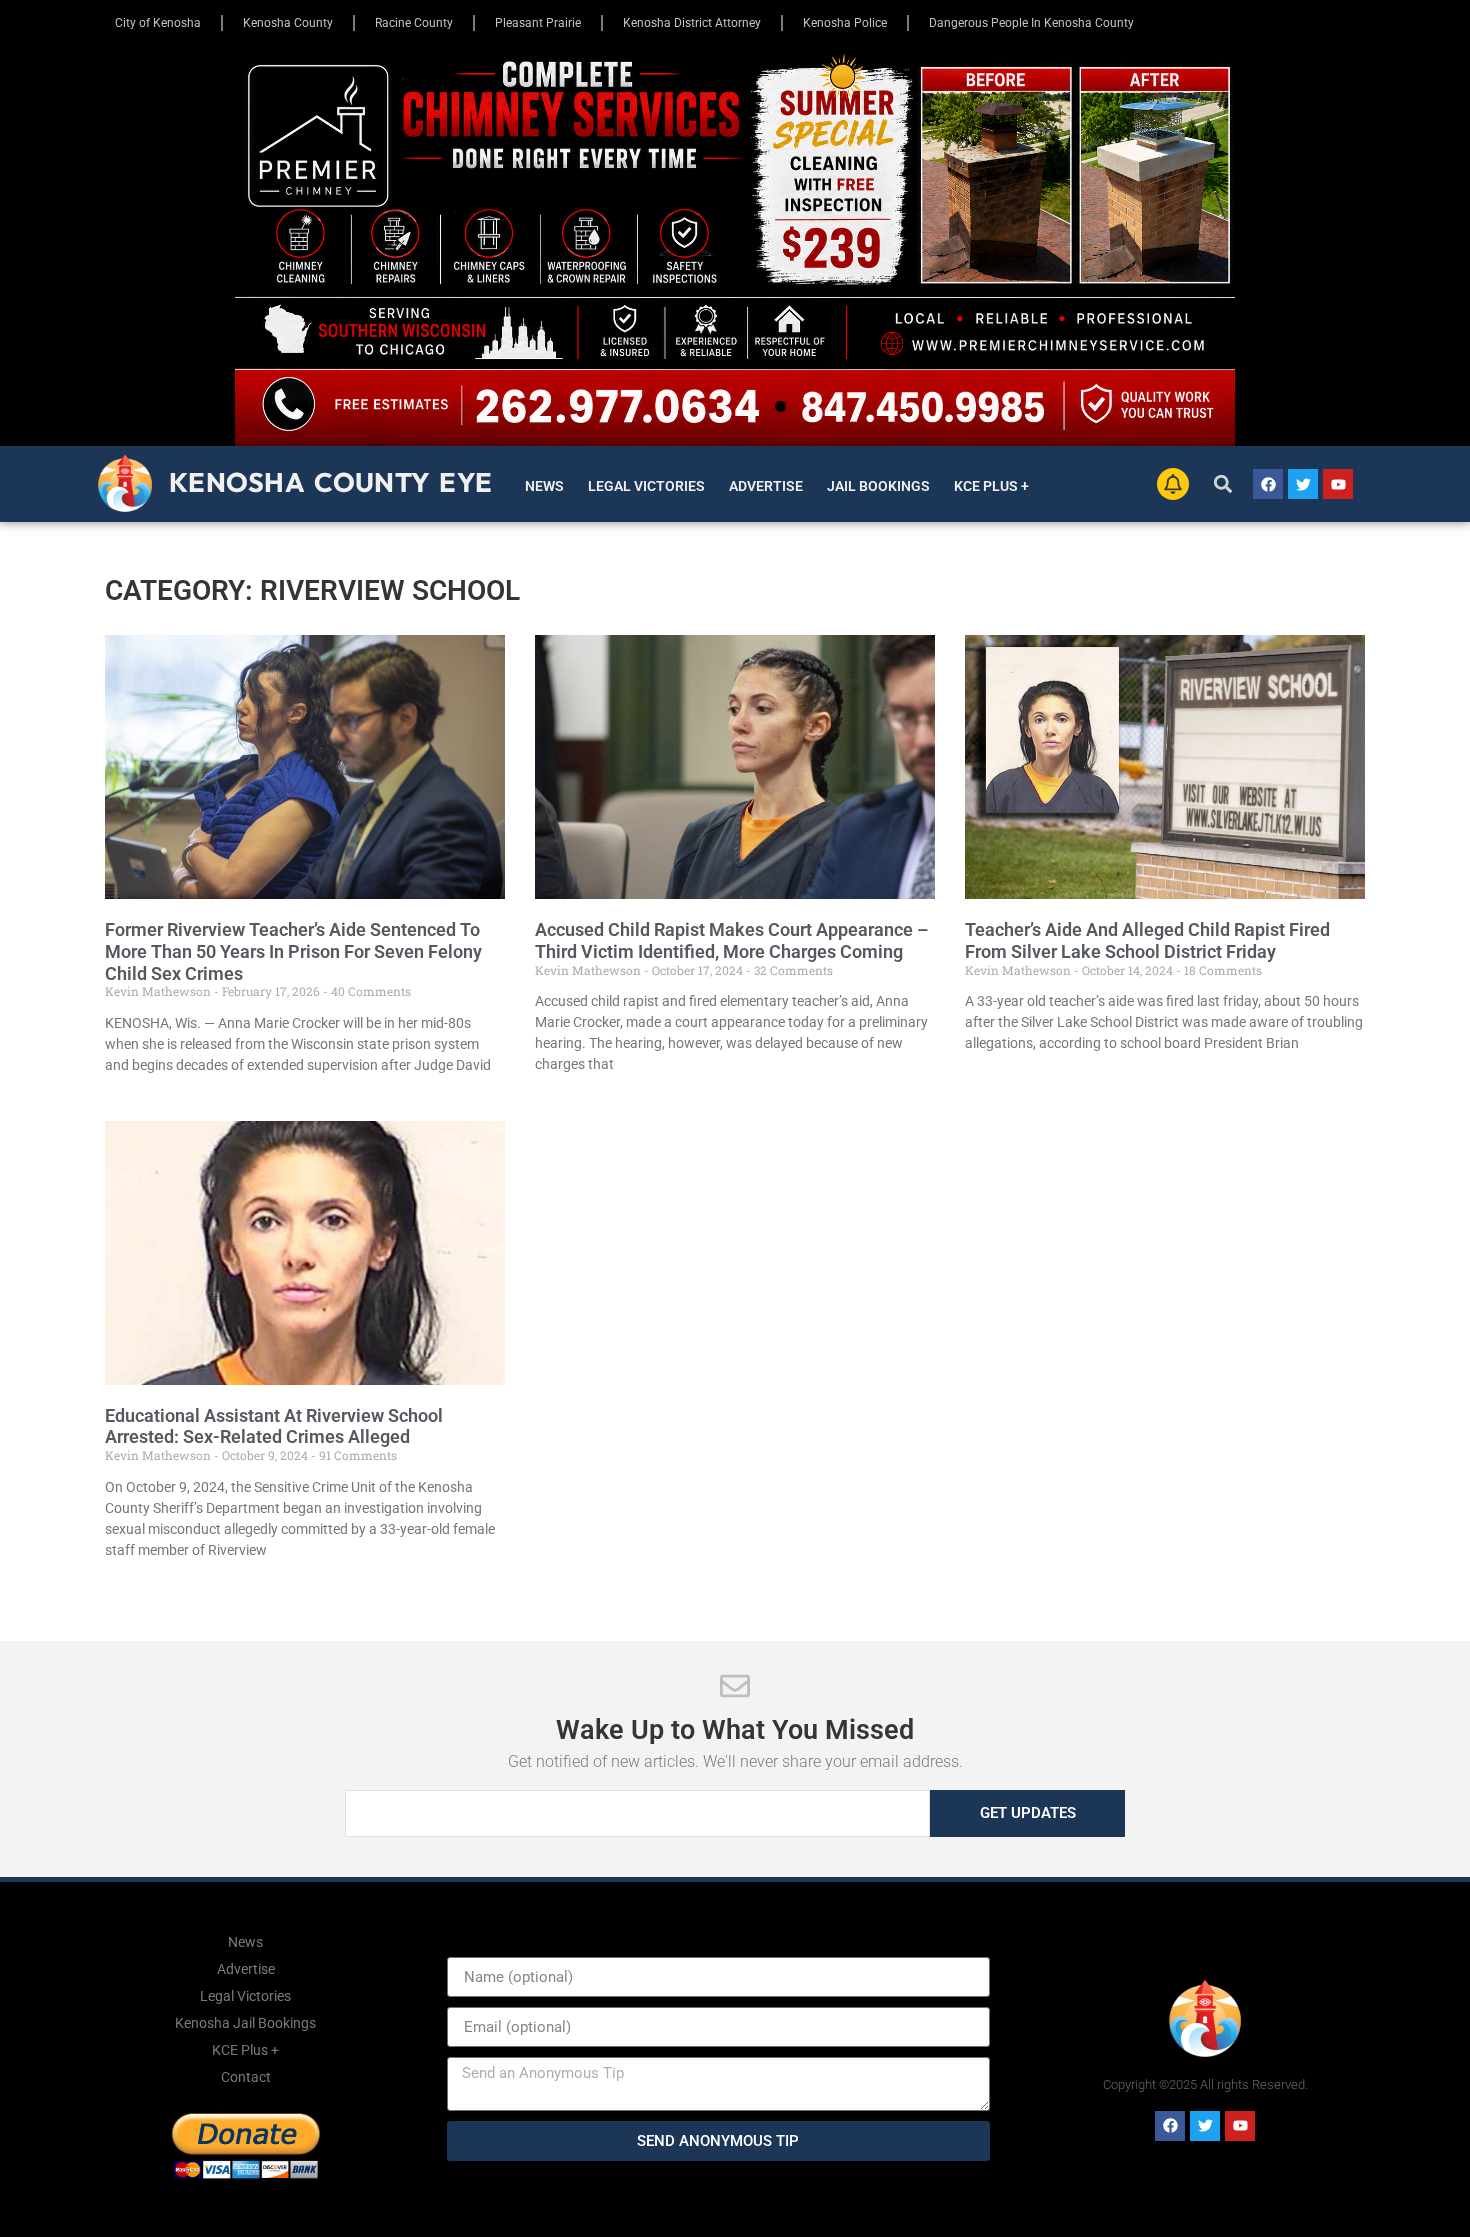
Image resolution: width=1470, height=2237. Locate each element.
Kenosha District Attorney (692, 23)
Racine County (414, 23)
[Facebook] (1268, 484)
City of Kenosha (158, 23)
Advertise (766, 486)
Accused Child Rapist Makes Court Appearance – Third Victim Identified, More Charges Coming (731, 940)
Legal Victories (646, 486)
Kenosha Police (845, 23)
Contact (246, 2077)
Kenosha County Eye (330, 482)
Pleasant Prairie (538, 23)
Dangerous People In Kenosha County (1031, 23)
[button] (1223, 484)
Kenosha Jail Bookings (245, 2023)
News (544, 486)
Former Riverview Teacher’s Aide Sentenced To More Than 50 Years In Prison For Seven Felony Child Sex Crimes (293, 951)
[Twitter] (1303, 484)
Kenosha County (288, 23)
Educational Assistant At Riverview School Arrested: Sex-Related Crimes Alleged (274, 1426)
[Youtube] (1338, 484)
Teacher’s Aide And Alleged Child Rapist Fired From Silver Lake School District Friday (1147, 940)
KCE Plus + (991, 486)
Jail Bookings (878, 486)
